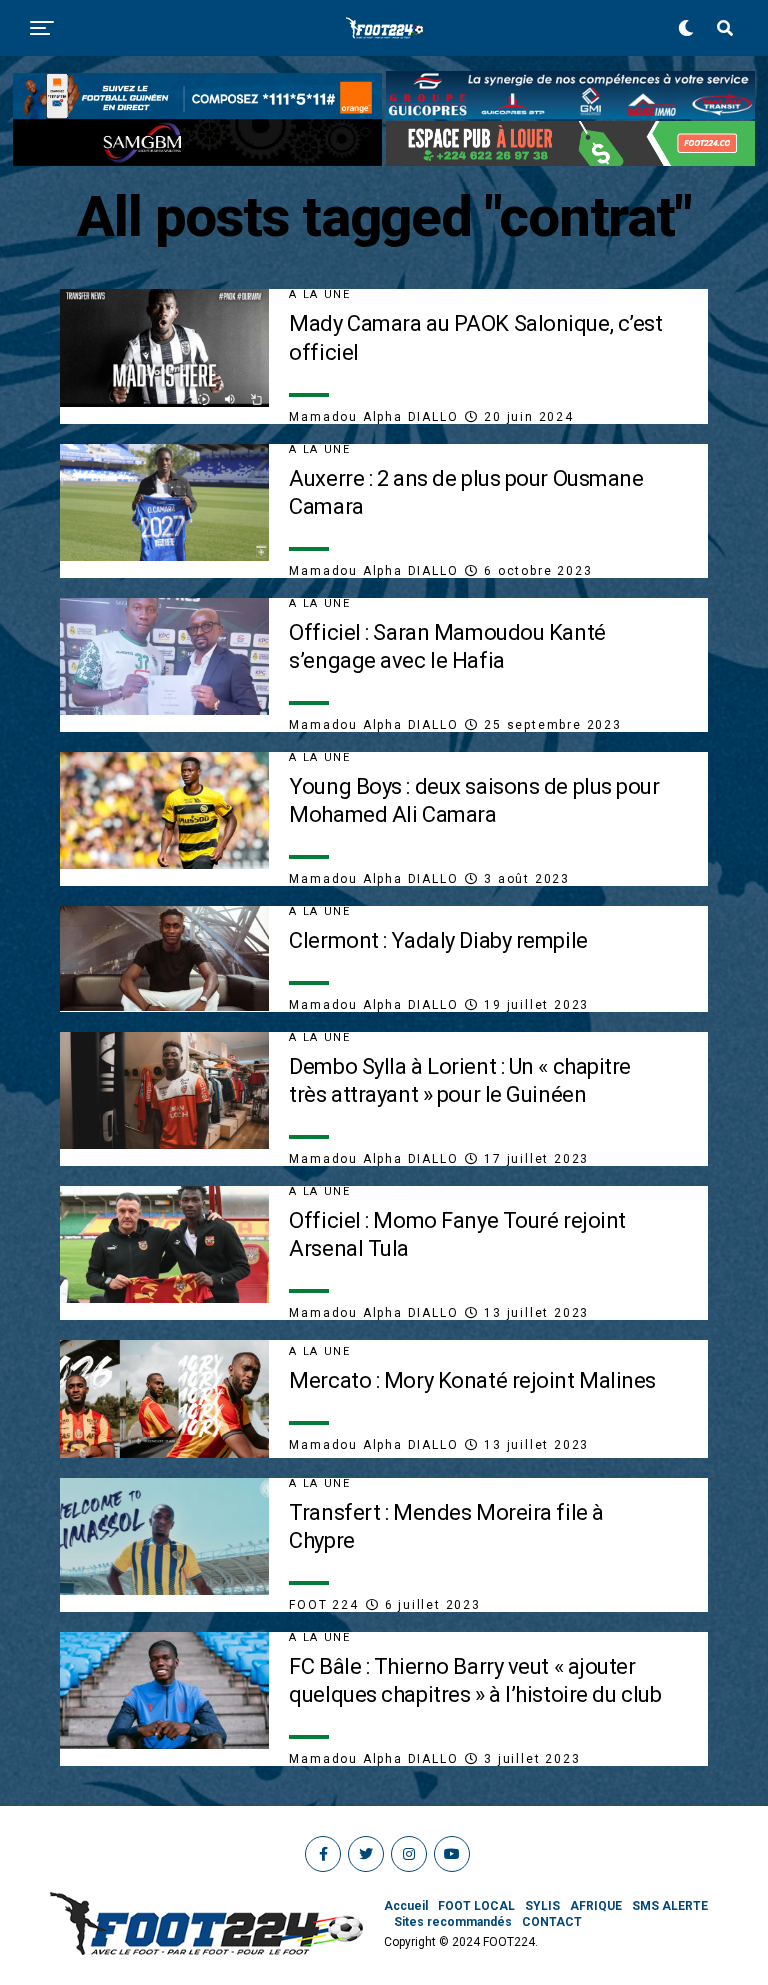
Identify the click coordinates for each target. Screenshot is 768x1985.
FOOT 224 (323, 1605)
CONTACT (552, 1922)
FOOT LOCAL (476, 1906)
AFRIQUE (596, 1906)
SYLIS (542, 1906)
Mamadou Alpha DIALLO (373, 417)
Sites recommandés (453, 1922)
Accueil (406, 1906)
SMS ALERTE (670, 1906)
